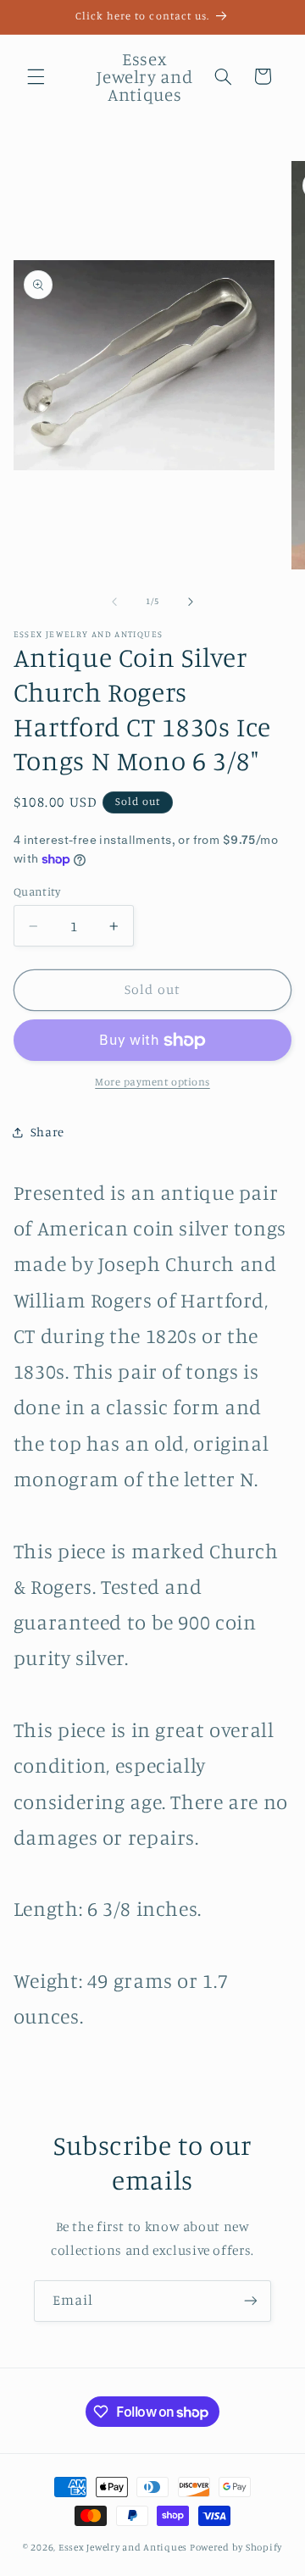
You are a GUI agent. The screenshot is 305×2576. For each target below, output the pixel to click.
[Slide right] (191, 602)
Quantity (37, 891)
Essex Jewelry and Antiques (123, 2547)
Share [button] (47, 1132)
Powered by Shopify (236, 2547)
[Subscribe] (251, 2301)
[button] (36, 76)
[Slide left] (114, 602)
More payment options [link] (152, 1082)
